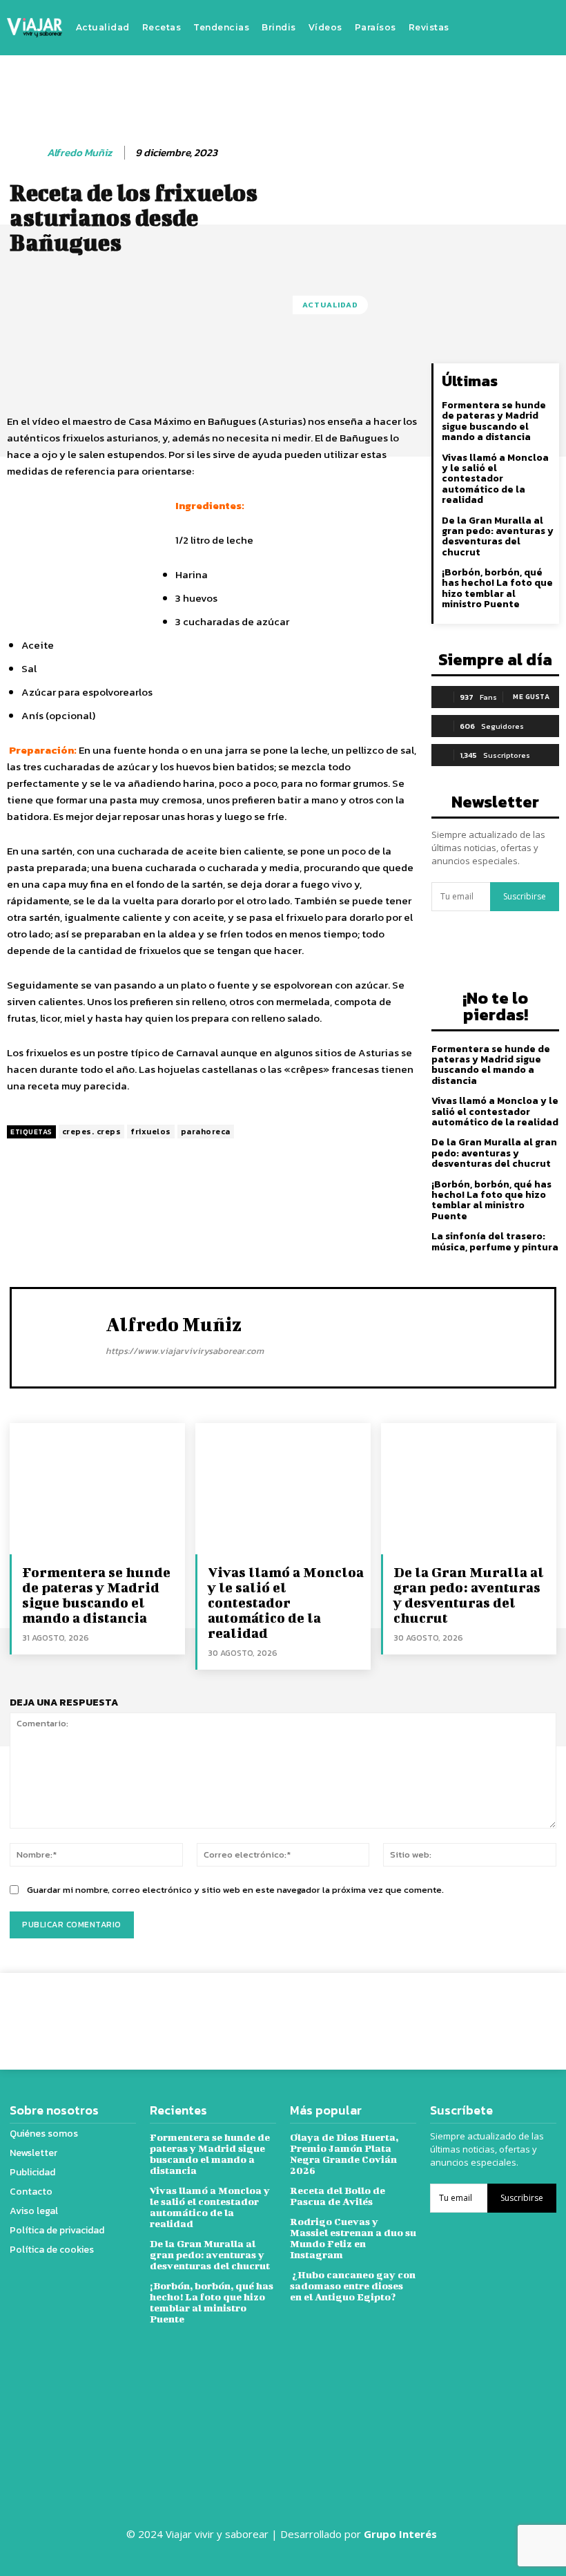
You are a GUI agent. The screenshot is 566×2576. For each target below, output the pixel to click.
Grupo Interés (402, 2534)
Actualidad (330, 305)
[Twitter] (519, 28)
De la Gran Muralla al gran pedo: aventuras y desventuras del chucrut (498, 536)
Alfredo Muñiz (79, 153)
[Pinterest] (453, 2011)
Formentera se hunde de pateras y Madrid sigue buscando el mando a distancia (494, 421)
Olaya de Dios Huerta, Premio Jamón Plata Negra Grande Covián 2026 (344, 2154)
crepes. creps (92, 1132)
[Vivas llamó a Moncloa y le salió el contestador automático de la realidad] (283, 1489)
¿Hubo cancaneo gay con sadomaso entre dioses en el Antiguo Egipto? (353, 2286)
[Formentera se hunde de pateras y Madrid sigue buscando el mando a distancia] (97, 1489)
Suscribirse (525, 896)
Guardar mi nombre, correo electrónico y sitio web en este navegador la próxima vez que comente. (235, 1890)
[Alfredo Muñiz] (26, 153)
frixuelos (151, 1132)
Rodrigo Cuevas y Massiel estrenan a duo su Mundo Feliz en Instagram (353, 2238)
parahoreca (206, 1132)
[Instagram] (498, 28)
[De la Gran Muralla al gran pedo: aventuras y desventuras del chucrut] (469, 1489)
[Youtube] (540, 28)
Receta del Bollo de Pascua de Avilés (338, 2196)
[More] (517, 2011)
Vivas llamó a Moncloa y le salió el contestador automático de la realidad (495, 479)
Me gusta (531, 697)
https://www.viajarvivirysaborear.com (185, 1351)
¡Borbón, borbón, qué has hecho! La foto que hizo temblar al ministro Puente (497, 588)
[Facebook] (478, 28)
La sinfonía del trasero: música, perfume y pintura (495, 1241)
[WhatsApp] (485, 2011)
